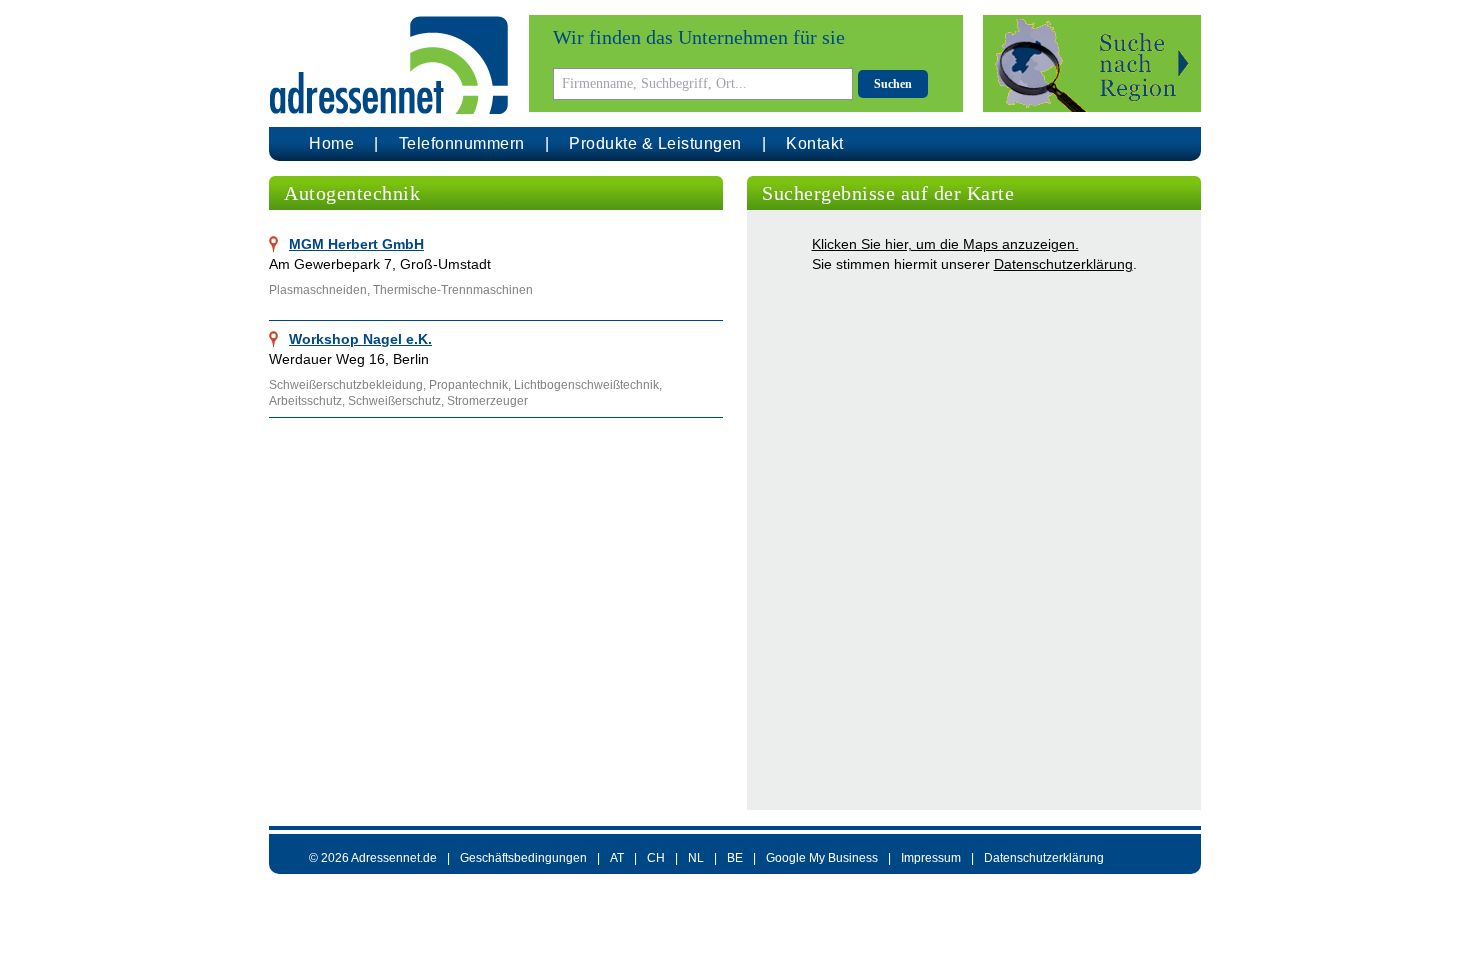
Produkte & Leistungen (655, 143)
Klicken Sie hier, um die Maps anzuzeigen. (945, 244)
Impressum (931, 858)
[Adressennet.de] (389, 65)
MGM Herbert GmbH (356, 244)
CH (656, 858)
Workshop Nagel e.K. (360, 339)
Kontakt (815, 143)
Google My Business (822, 858)
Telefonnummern (462, 143)
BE (735, 858)
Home (331, 143)
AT (617, 858)
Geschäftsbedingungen (523, 858)
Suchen (893, 84)
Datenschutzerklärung (1063, 264)
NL (696, 858)
